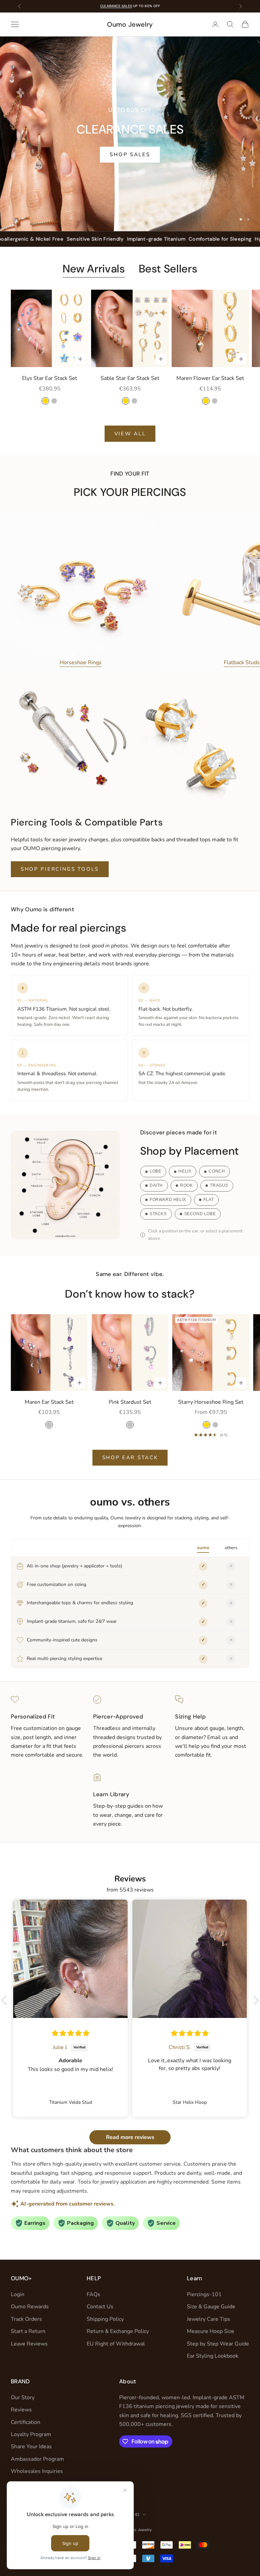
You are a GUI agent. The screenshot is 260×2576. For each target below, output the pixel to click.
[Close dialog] (246, 1213)
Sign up (192, 1324)
